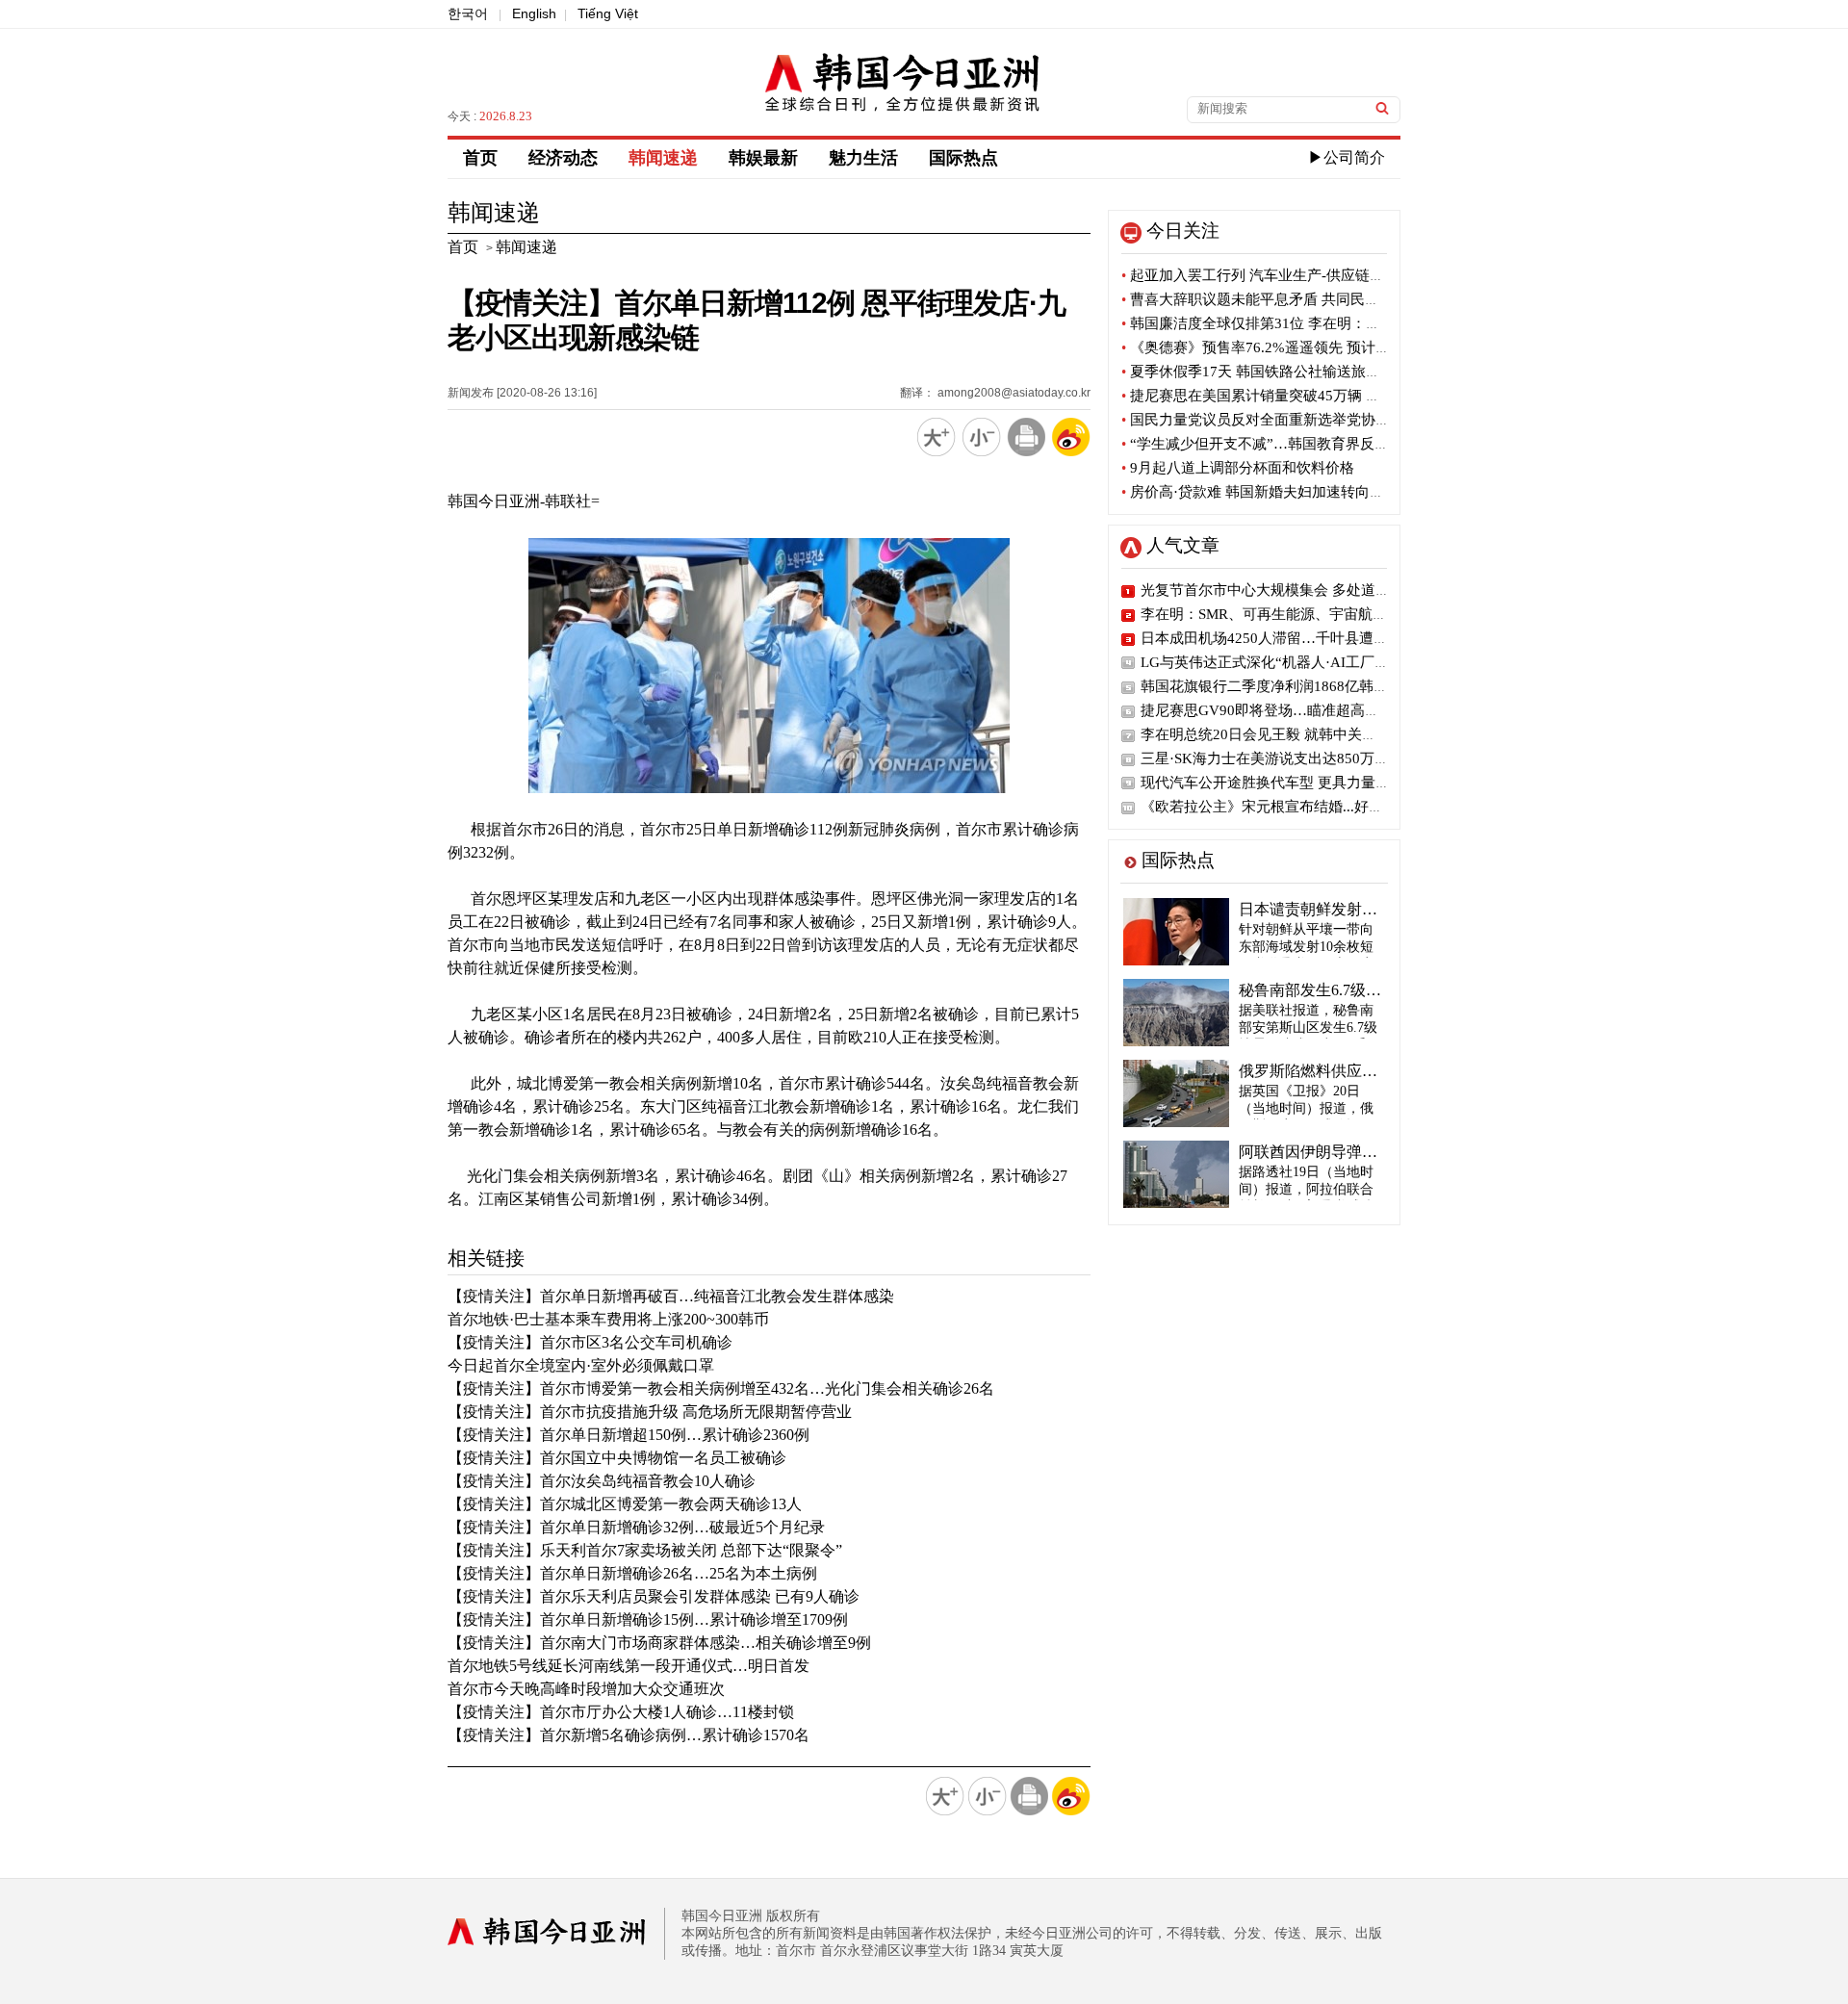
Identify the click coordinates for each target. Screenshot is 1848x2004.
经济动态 (563, 158)
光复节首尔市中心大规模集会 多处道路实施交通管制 (1309, 590)
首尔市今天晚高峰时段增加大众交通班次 (586, 1689)
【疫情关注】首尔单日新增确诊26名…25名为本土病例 (632, 1573)
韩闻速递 (663, 158)
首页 (480, 158)
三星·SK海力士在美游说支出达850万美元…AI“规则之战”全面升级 (1351, 758)
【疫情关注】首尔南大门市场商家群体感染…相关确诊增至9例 (659, 1643)
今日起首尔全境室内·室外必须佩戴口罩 (581, 1365)
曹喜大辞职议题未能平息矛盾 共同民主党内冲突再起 (1294, 299)
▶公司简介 (1347, 157)
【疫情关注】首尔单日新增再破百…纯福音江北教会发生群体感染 (671, 1296)
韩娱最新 (763, 158)
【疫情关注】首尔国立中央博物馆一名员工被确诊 (617, 1458)
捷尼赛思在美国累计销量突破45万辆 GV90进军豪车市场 (1305, 396)
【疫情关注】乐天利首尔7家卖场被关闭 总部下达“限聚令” (645, 1550)
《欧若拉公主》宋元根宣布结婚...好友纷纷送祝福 (1298, 807)
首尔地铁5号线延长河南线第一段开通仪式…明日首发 (629, 1666)
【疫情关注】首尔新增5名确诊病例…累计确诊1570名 (629, 1735)
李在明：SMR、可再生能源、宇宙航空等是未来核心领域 (1322, 614)
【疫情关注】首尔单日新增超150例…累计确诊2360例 (629, 1435)
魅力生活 (863, 158)
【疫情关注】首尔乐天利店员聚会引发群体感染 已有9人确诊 (654, 1596)
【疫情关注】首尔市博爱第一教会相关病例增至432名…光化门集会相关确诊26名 (721, 1388)
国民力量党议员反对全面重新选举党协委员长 (1270, 420)
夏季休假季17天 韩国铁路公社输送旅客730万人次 (1284, 372)
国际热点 (963, 158)
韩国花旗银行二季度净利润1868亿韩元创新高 (1286, 686)
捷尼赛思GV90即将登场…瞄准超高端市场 (1274, 710)
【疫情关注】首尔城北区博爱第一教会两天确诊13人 (625, 1504)
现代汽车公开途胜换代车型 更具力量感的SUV (1287, 783)
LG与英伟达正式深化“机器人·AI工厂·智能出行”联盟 (1307, 662)
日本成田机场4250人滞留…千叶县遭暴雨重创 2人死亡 (1313, 638)
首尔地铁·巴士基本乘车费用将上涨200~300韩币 (608, 1319)
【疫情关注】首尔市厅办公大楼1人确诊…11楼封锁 (621, 1712)
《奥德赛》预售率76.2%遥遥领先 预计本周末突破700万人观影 (1325, 347)
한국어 (468, 13)
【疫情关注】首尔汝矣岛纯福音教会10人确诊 (602, 1481)
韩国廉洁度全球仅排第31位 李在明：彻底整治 (1272, 323)
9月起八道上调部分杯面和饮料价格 (1238, 468)
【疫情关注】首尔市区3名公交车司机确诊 (590, 1342)
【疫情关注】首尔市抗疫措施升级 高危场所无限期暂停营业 (650, 1412)
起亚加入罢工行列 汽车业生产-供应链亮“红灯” (1274, 275)
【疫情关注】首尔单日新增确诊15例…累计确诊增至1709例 (648, 1619)
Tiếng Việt (608, 13)
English (534, 13)
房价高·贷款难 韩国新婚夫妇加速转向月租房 (1267, 492)
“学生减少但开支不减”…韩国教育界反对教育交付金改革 (1306, 444)
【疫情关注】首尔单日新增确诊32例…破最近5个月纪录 (636, 1527)
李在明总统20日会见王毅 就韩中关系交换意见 (1287, 734)
